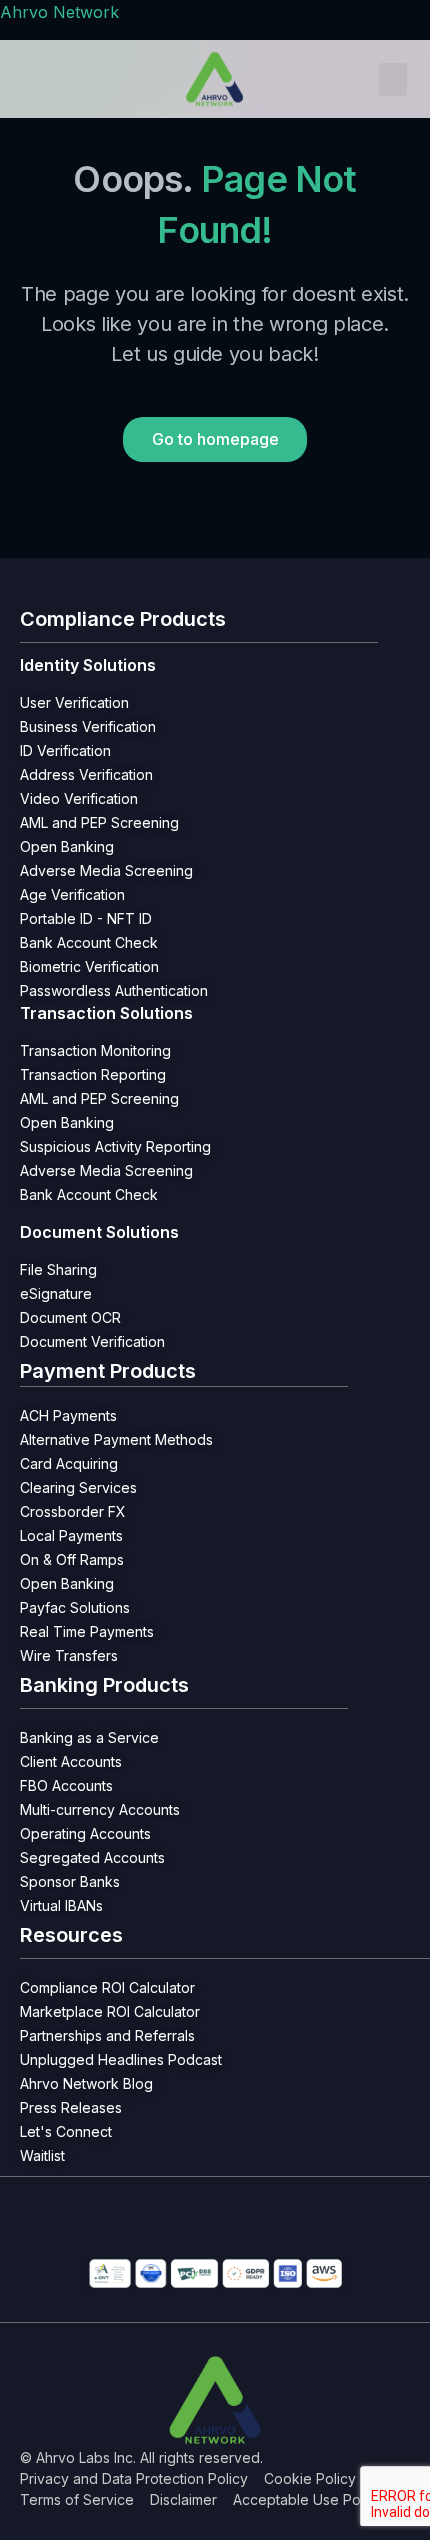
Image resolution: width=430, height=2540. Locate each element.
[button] (393, 79)
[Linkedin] (25, 2232)
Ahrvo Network (59, 12)
